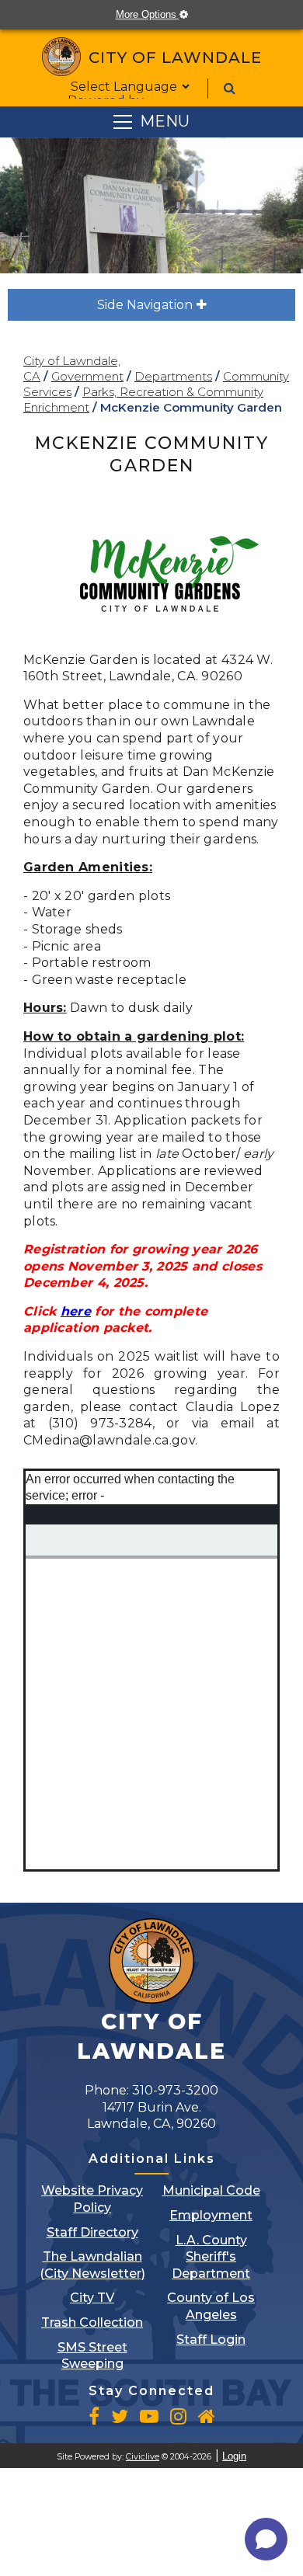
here (76, 1311)
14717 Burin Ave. (151, 2116)
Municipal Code (211, 2190)
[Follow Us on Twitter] (120, 2416)
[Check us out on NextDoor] (207, 2416)
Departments (173, 376)
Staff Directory (92, 2232)
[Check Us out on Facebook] (94, 2416)
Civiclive (143, 2457)
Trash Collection (92, 2322)
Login (234, 2456)
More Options (159, 14)
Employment (211, 2215)
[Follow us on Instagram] (178, 2416)
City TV (92, 2298)
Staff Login (211, 2340)
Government (87, 376)
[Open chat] (266, 2539)
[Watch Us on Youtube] (149, 2416)
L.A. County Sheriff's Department (211, 2257)
